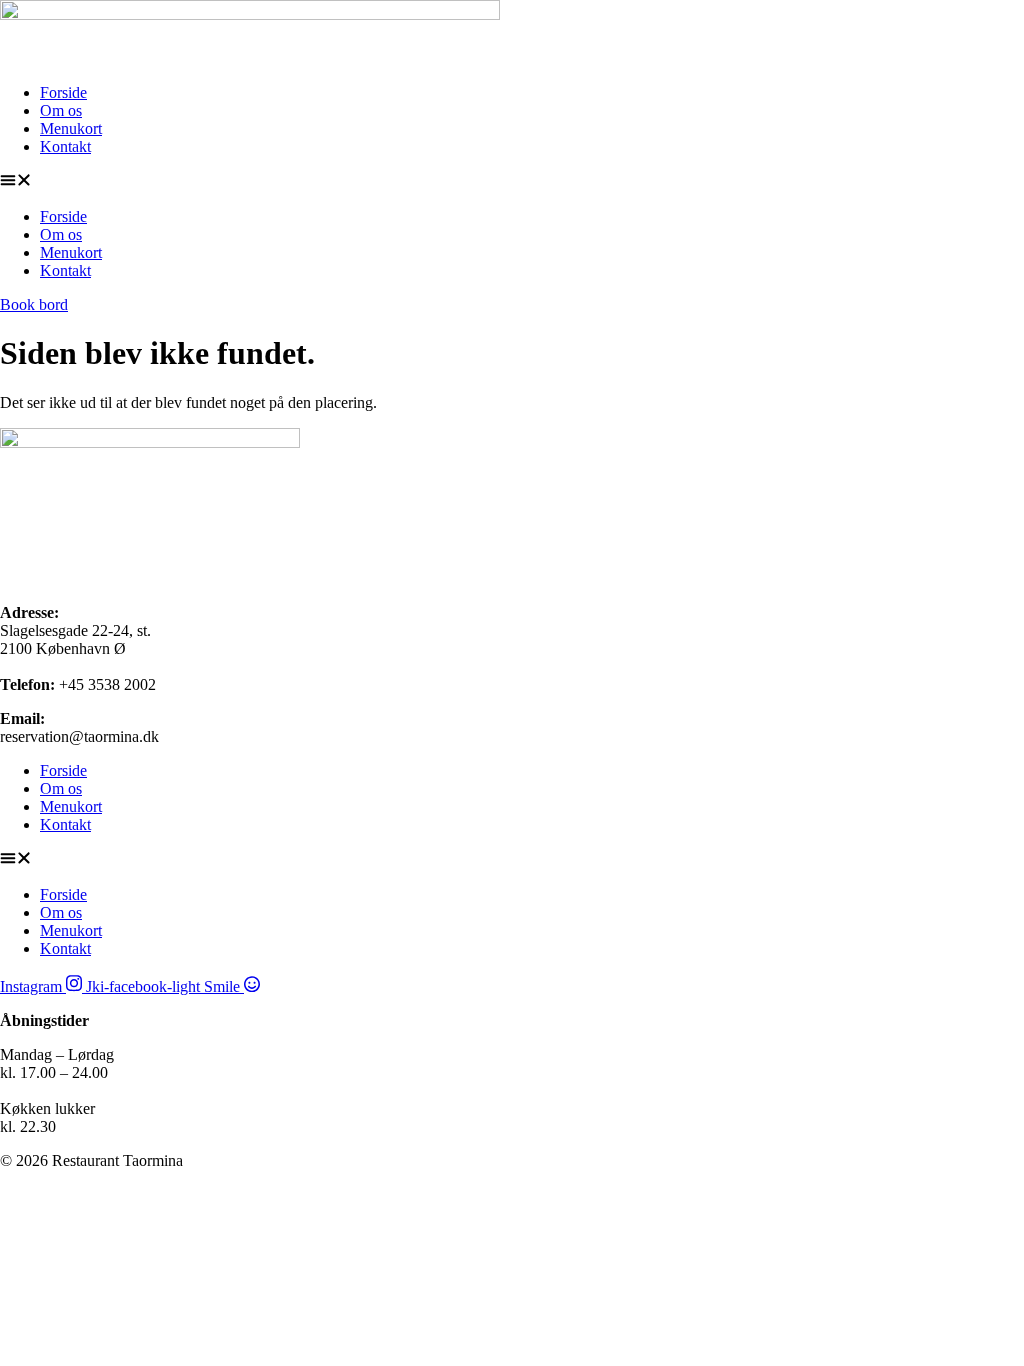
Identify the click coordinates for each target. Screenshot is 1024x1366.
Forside (63, 92)
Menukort (71, 128)
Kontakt (65, 146)
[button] (512, 182)
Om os (61, 110)
